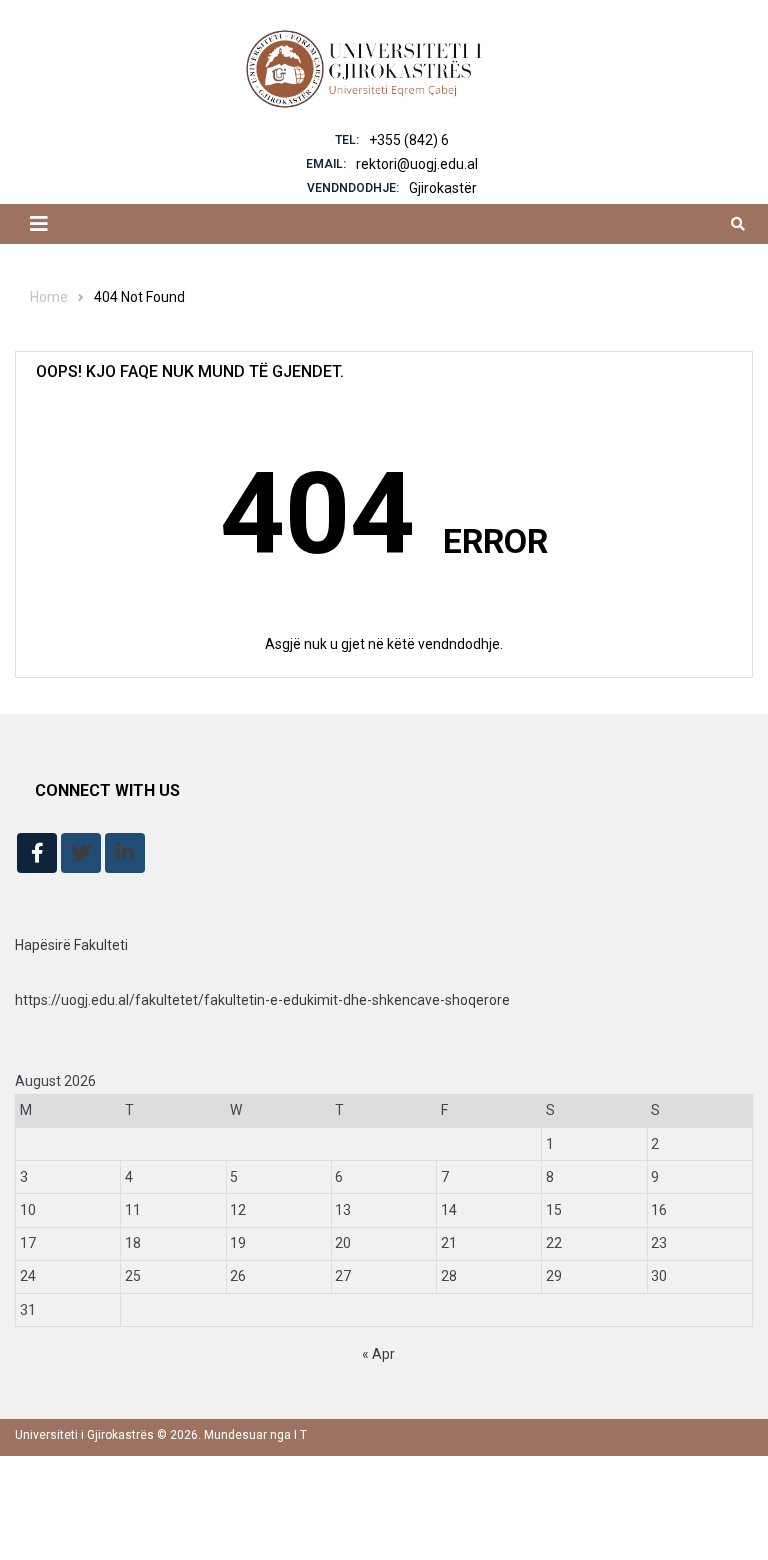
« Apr (378, 1354)
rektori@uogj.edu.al (417, 164)
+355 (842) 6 (409, 140)
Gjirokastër (443, 188)
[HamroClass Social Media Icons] (37, 853)
